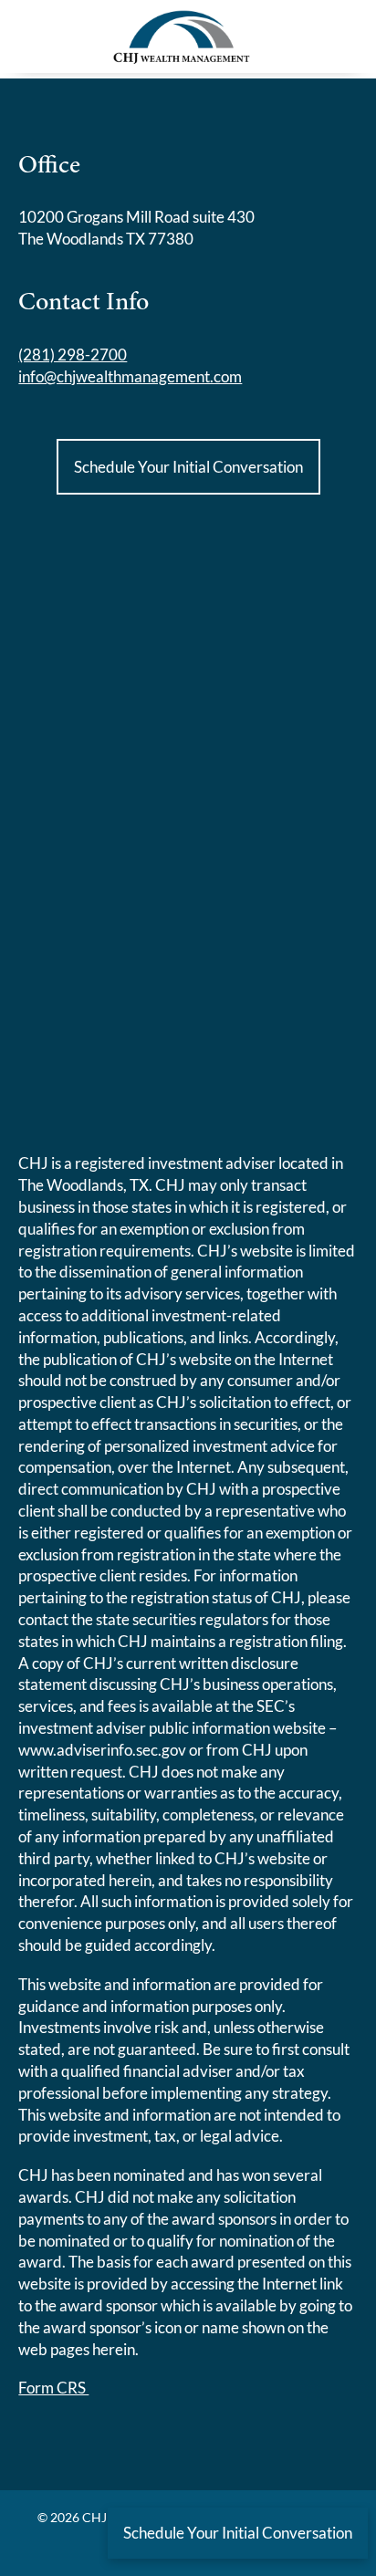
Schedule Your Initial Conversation (188, 467)
